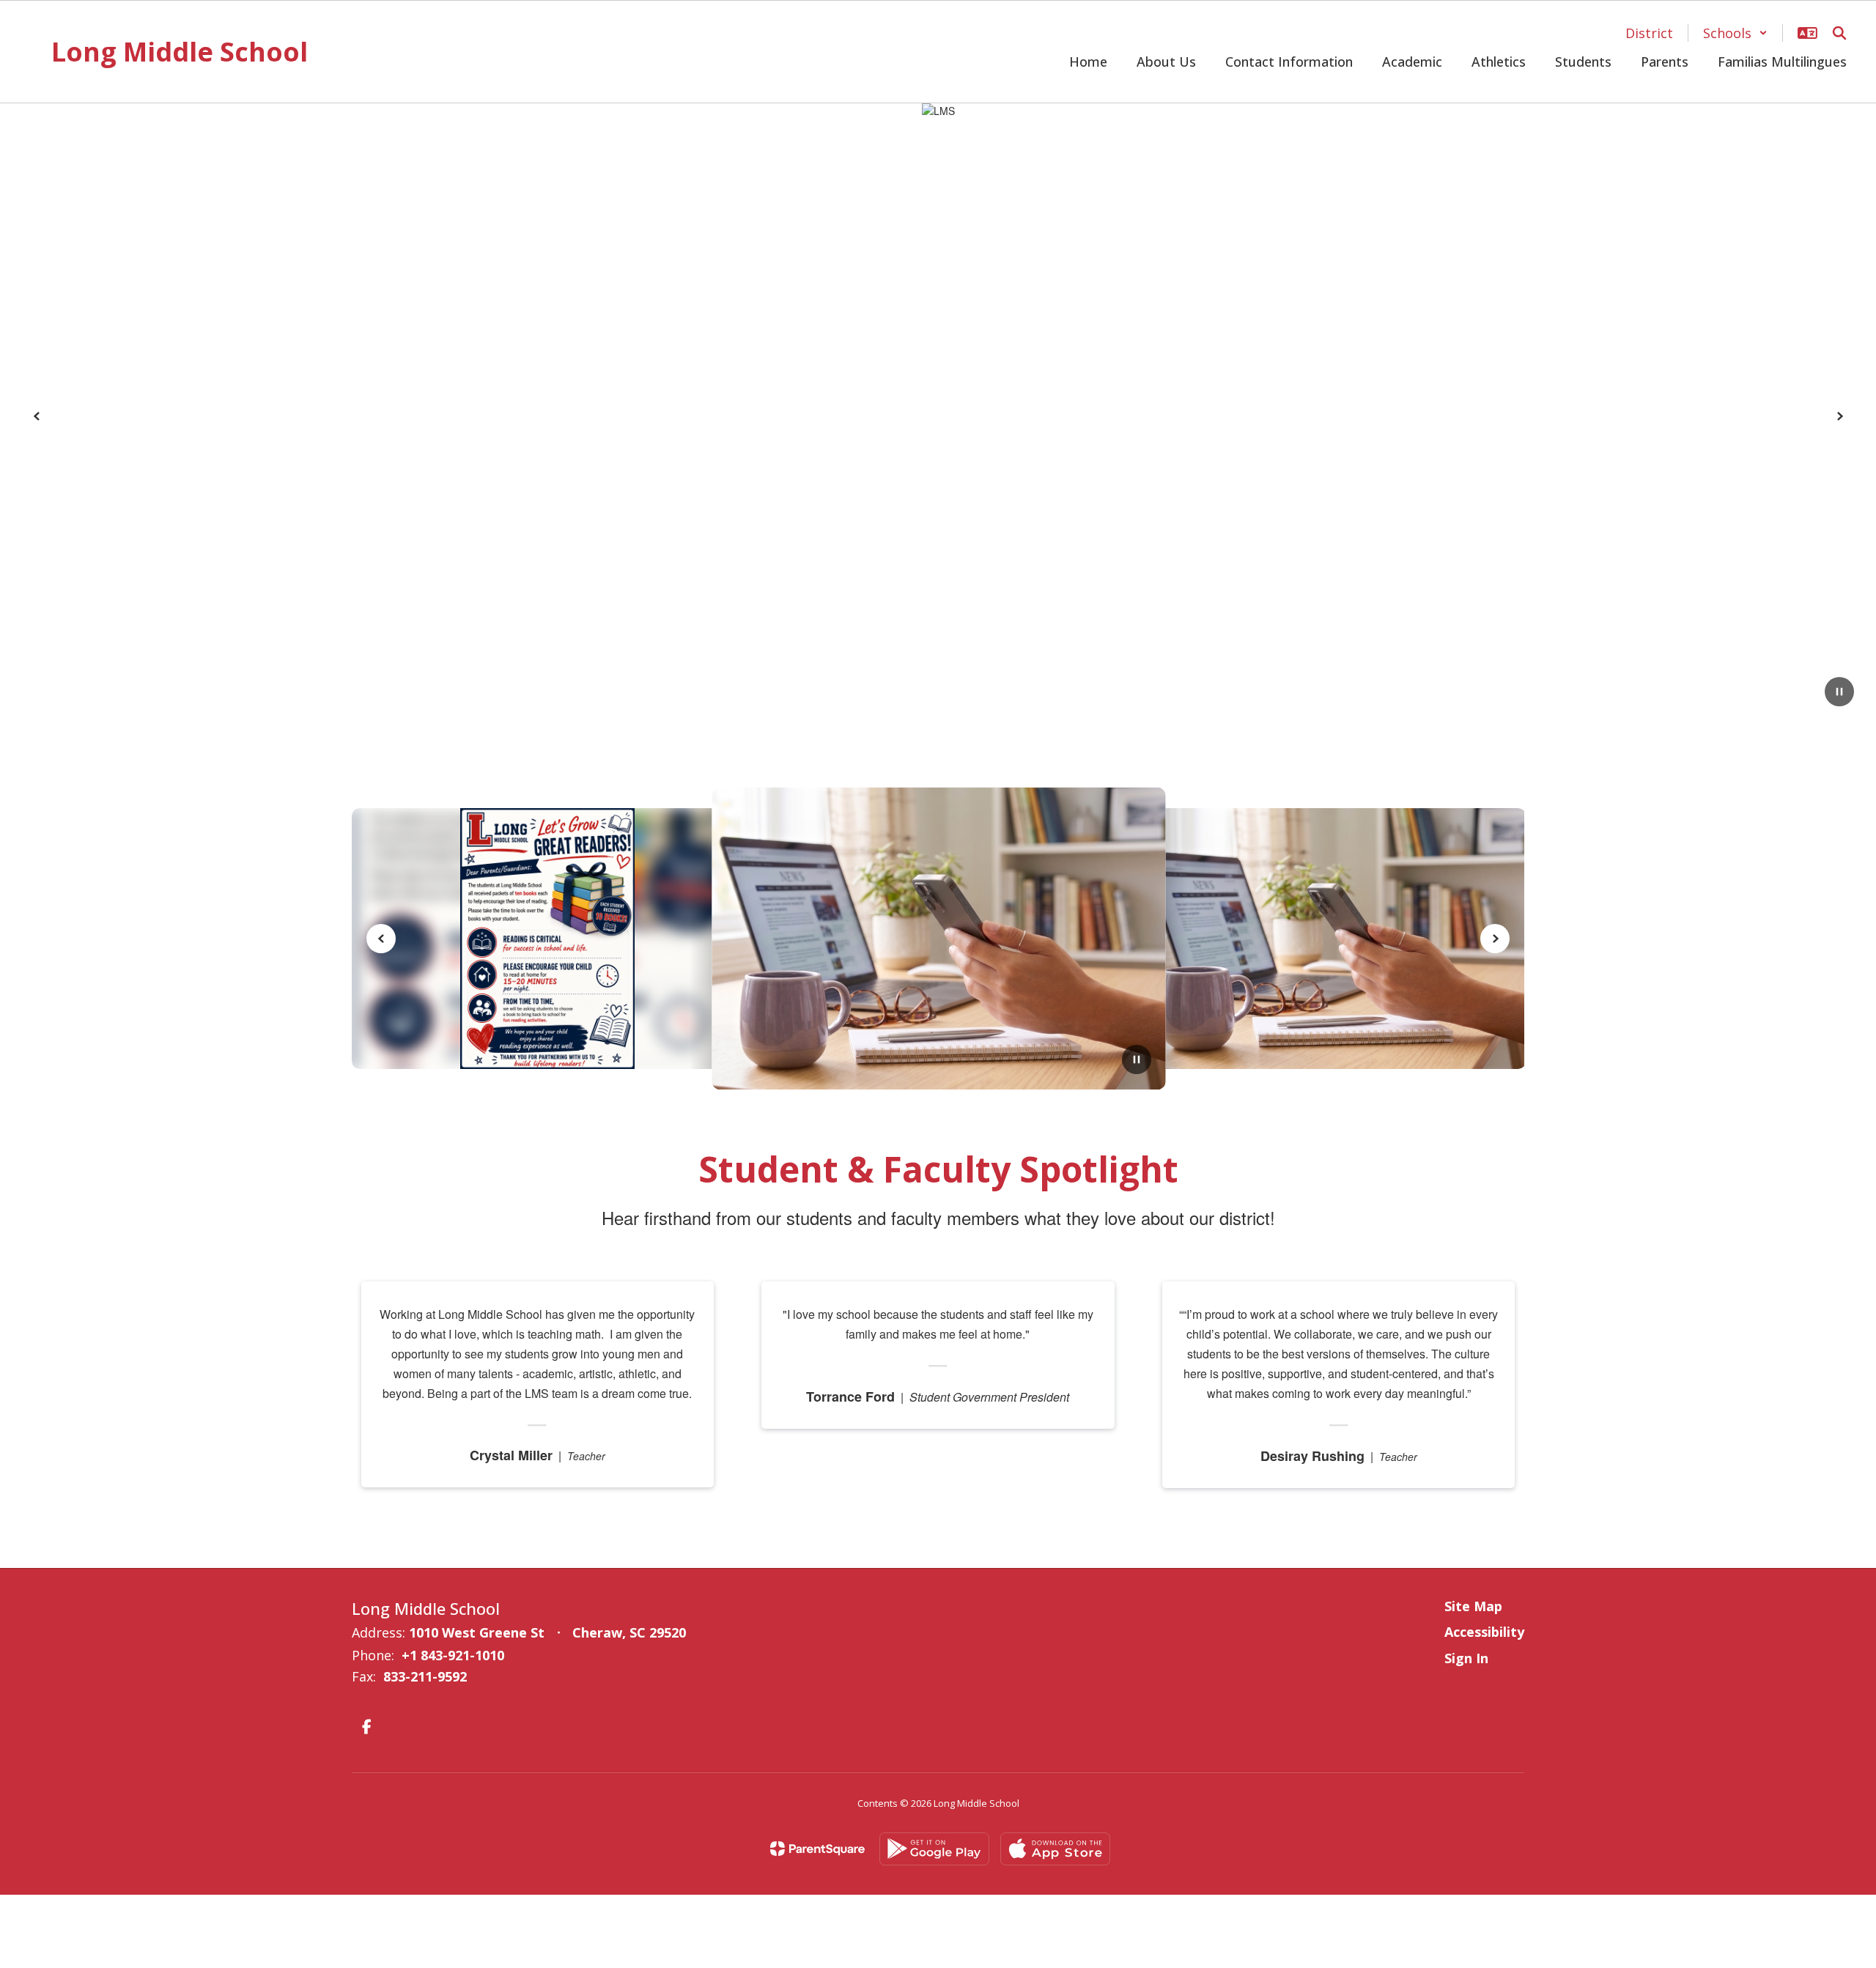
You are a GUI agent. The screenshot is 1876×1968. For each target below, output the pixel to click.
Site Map (1473, 1606)
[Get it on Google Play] (934, 1849)
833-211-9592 (425, 1676)
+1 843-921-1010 (453, 1655)
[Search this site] (1839, 33)
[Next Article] (1495, 939)
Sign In (1466, 1658)
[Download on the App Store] (1055, 1849)
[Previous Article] (381, 939)
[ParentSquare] (817, 1849)
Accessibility (1484, 1632)
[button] (1735, 33)
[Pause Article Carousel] (1137, 1061)
